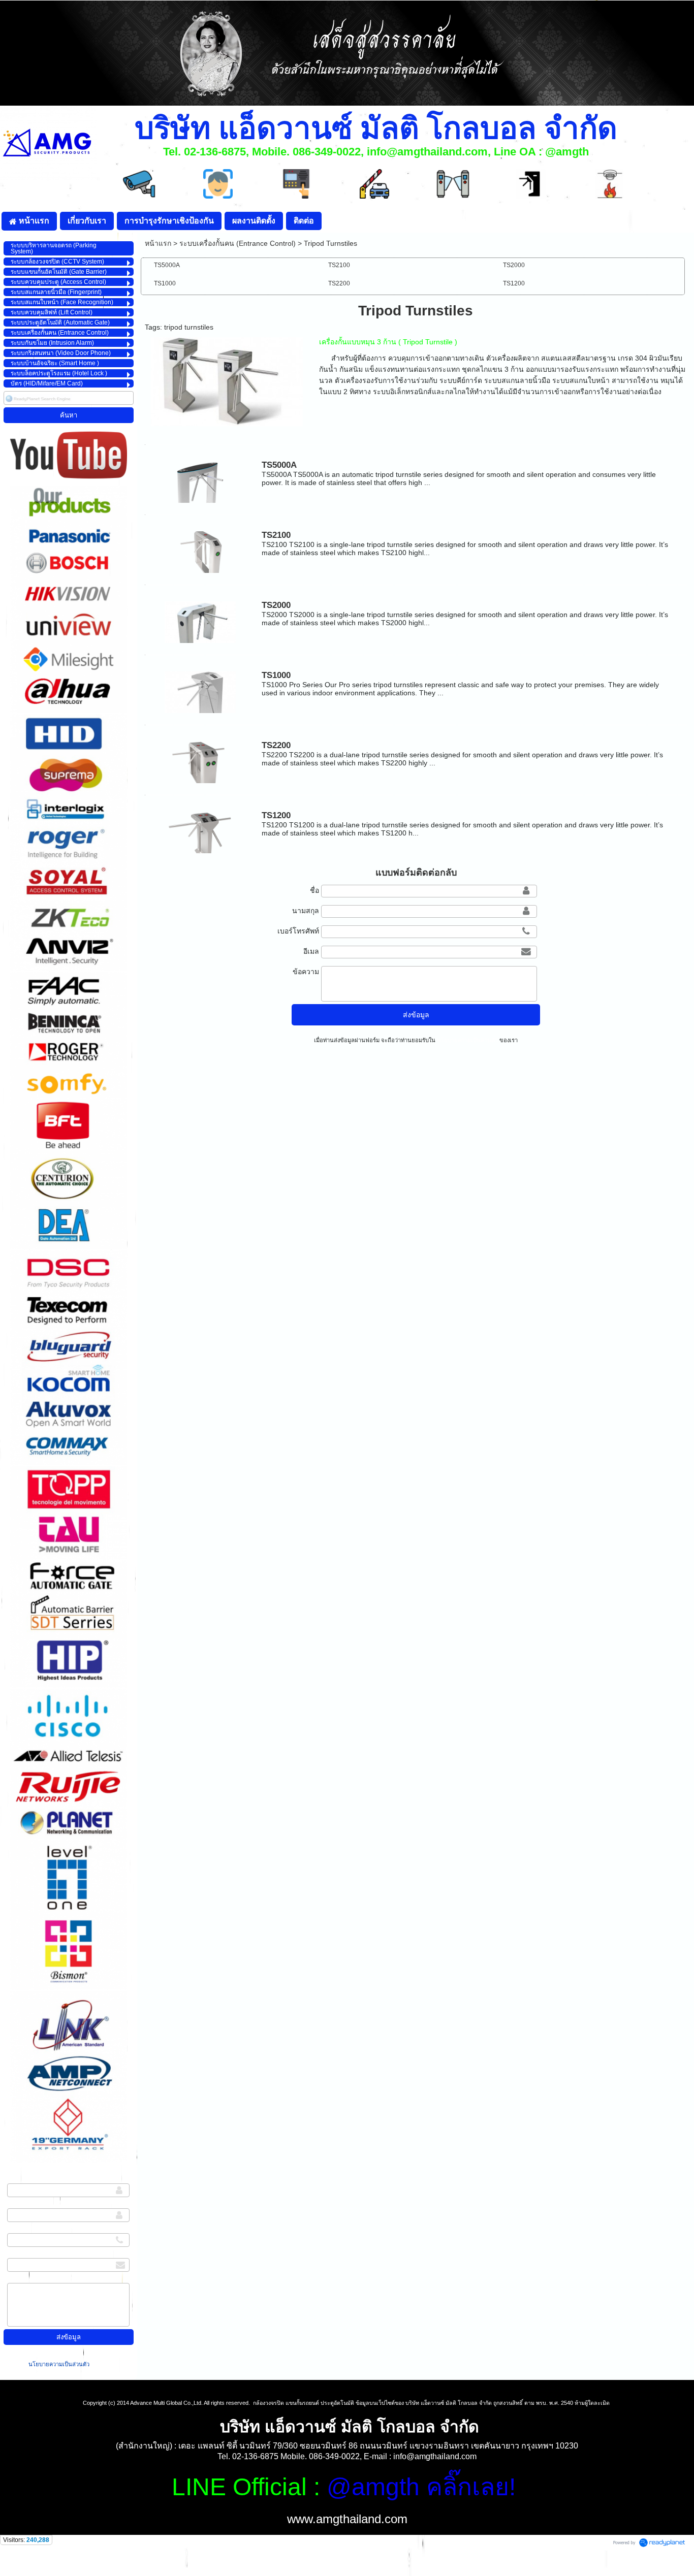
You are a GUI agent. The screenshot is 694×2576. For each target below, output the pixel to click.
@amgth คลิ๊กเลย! (421, 2487)
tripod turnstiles (189, 327)
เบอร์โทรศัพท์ (28, 2230)
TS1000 (276, 675)
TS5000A (279, 465)
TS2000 (276, 605)
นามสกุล (21, 2205)
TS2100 (276, 535)
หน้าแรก (158, 243)
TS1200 (276, 815)
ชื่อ (12, 2180)
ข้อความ (20, 2280)
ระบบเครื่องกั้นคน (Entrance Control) (238, 243)
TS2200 (276, 745)
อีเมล (15, 2255)
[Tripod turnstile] (227, 380)
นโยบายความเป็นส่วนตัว (60, 2364)
